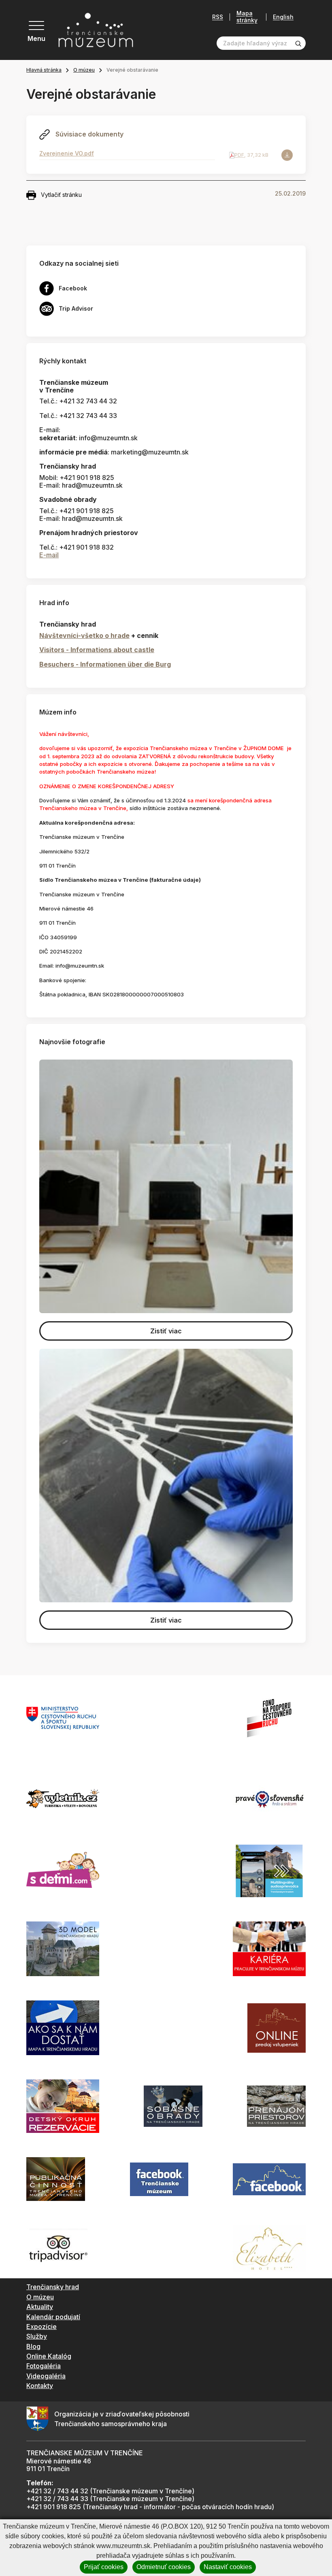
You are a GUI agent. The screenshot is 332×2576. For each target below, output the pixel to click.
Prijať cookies (104, 2567)
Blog (33, 2346)
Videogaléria (46, 2376)
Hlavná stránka (44, 70)
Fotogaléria (44, 2366)
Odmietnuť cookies (164, 2567)
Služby (37, 2336)
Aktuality (40, 2307)
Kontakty (40, 2386)
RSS (218, 17)
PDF (239, 155)
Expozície (41, 2327)
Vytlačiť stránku (61, 195)
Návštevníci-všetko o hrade (84, 635)
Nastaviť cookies (228, 2567)
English (283, 17)
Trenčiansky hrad (53, 2287)
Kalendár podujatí (53, 2317)
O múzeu (84, 70)
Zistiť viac (166, 1331)
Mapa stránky (247, 17)
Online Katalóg (49, 2356)
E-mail (49, 555)
